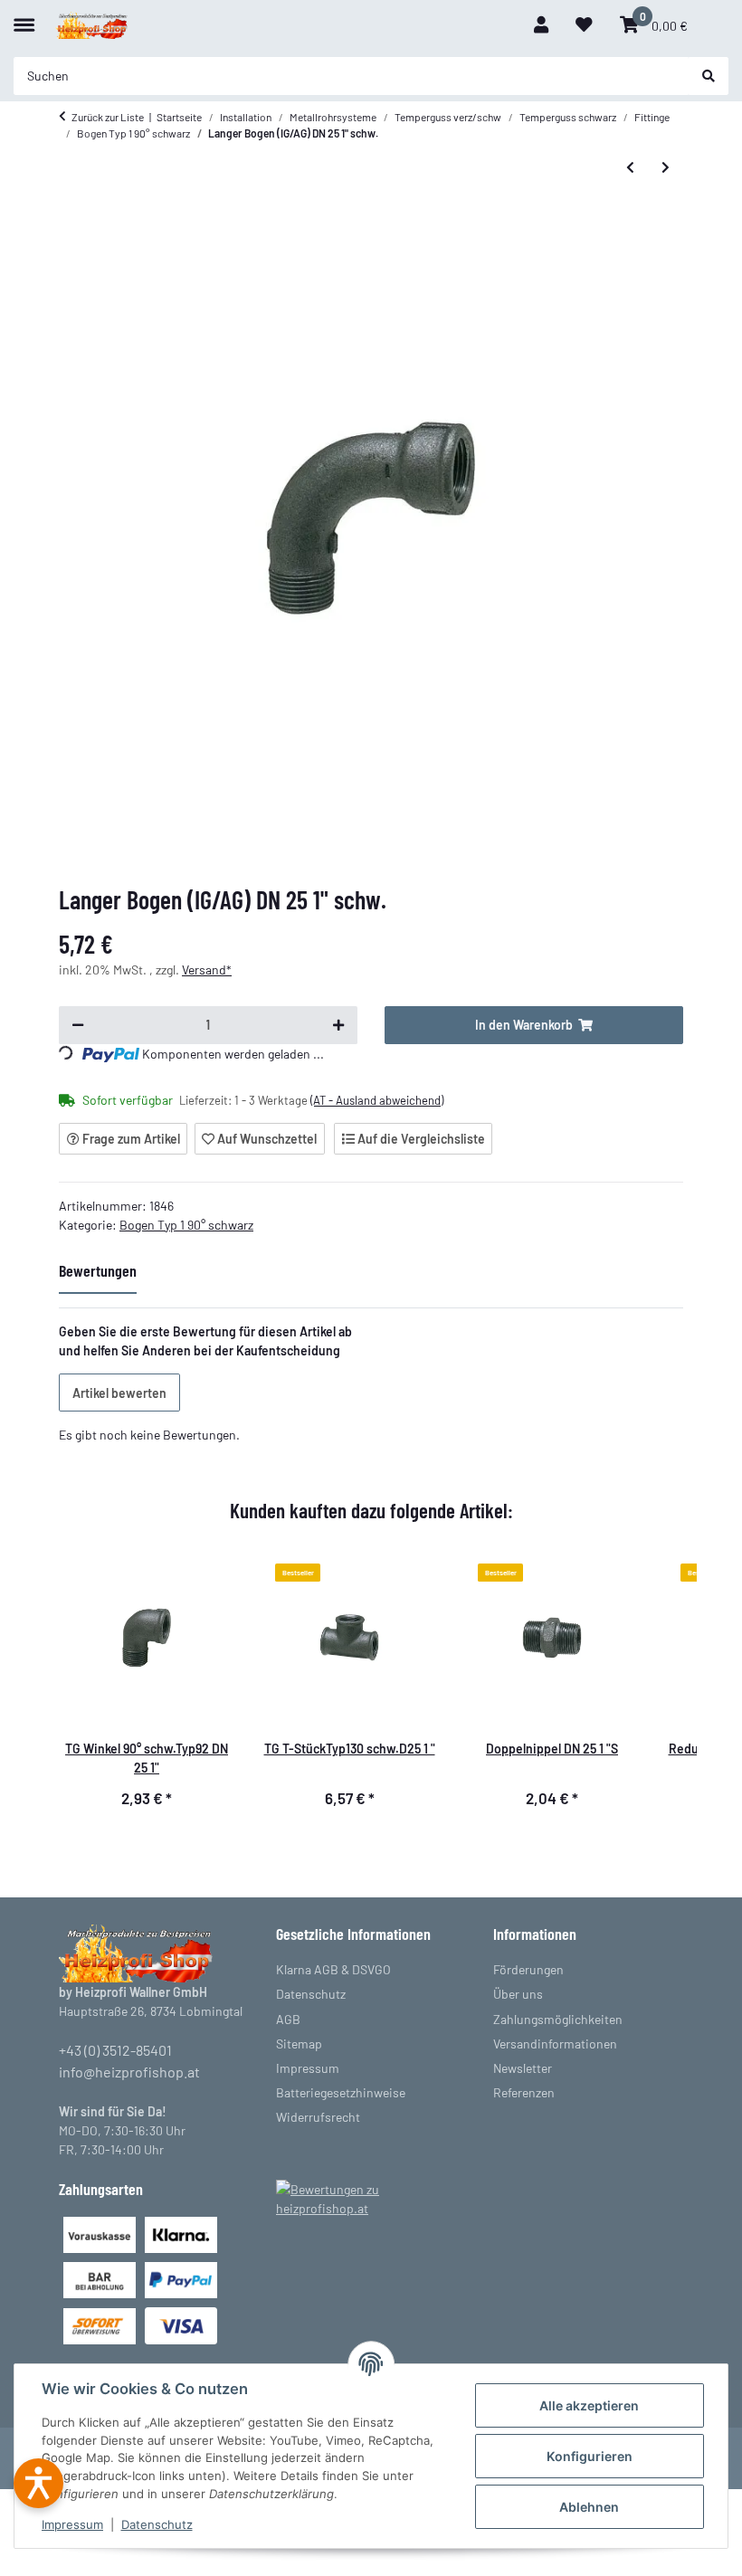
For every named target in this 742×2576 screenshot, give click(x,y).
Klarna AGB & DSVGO (333, 1969)
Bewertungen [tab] (98, 1270)
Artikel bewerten (119, 1393)
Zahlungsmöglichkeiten (558, 2019)
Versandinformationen (555, 2044)
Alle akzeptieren (589, 2405)
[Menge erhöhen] (338, 1025)
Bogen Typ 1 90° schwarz (186, 1225)
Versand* (207, 970)
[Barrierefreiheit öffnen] (38, 2483)
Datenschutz (157, 2524)
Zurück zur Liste (108, 117)
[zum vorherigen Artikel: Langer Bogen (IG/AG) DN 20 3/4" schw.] (630, 167)
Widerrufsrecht (318, 2117)
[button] (541, 25)
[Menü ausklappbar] (24, 17)
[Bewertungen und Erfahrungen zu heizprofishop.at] (371, 2197)
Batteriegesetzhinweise (341, 2092)
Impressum (72, 2524)
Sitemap (299, 2044)
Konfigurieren (590, 2456)
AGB (288, 2019)
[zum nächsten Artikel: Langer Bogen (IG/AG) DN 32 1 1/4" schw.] (666, 167)
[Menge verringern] (78, 1025)
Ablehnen (589, 2507)
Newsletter (523, 2068)
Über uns (518, 1994)
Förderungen (528, 1969)
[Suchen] (709, 76)
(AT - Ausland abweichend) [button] (377, 1100)
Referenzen (524, 2092)
